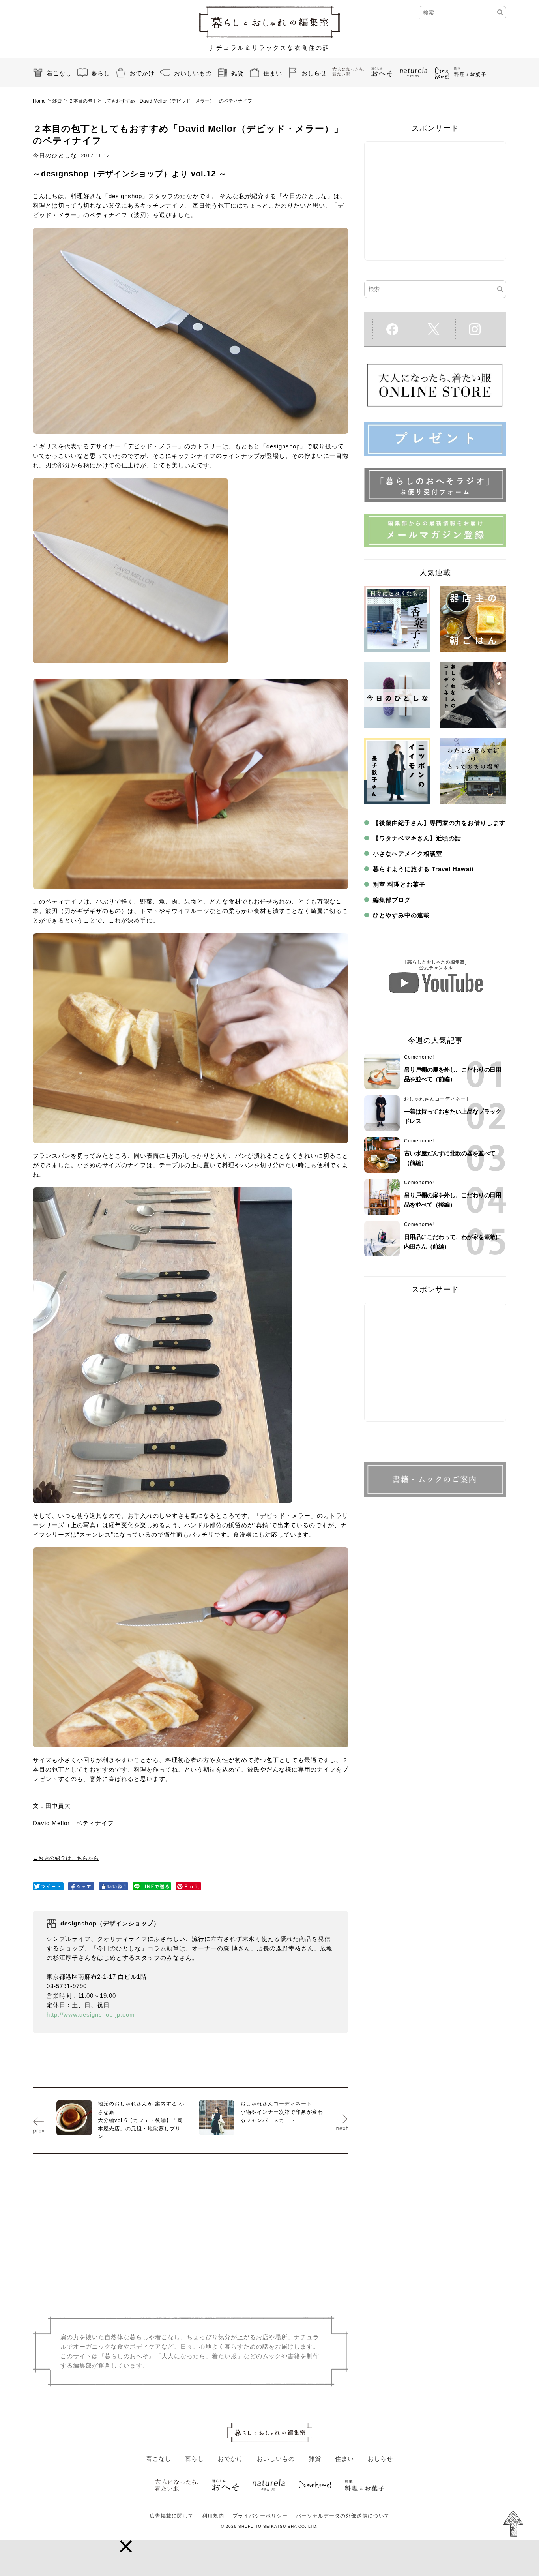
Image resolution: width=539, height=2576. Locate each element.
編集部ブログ (392, 900)
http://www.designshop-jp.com (91, 2014)
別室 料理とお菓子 (399, 884)
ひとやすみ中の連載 (401, 915)
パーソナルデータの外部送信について (343, 2516)
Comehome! (419, 1057)
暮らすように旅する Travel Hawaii (423, 869)
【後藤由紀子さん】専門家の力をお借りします (439, 823)
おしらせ (314, 73)
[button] (126, 2546)
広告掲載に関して (172, 2516)
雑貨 (238, 73)
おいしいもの (193, 73)
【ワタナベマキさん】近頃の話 (417, 838)
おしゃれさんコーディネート (437, 1099)
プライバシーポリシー (260, 2516)
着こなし (59, 73)
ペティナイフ (95, 1823)
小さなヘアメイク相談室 (408, 854)
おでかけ (142, 73)
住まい (273, 73)
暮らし (101, 73)
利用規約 (213, 2516)
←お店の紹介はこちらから (66, 1858)
